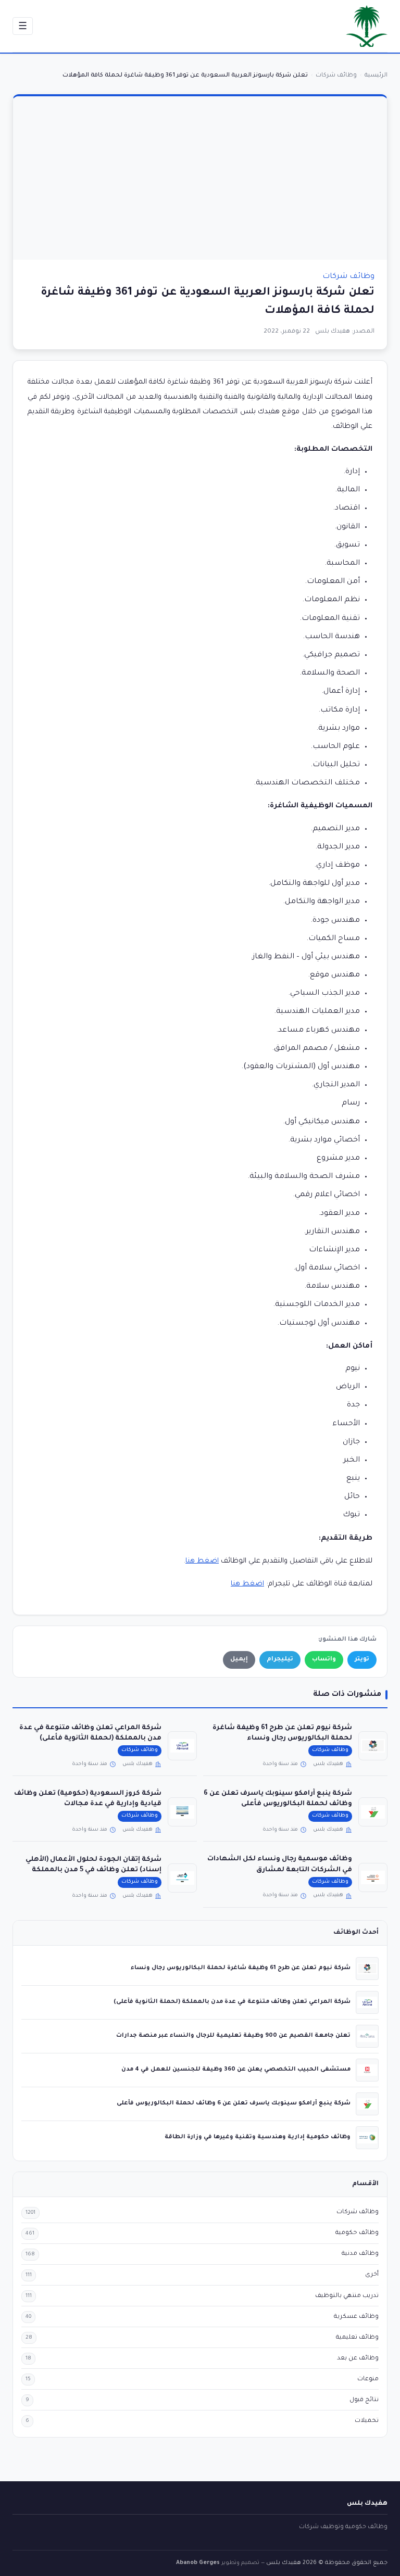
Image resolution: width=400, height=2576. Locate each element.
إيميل (239, 1660)
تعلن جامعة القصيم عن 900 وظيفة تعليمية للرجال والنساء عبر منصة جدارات (233, 2036)
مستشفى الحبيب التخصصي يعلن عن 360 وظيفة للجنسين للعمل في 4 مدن (236, 2070)
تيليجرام (280, 1660)
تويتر (362, 1660)
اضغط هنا (202, 1561)
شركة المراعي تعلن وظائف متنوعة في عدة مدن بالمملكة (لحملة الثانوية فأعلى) (232, 2002)
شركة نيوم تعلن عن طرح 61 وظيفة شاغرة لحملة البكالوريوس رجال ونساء (241, 1968)
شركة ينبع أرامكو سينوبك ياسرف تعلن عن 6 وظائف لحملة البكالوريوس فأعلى (234, 2103)
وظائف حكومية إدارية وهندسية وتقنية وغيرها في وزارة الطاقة (258, 2137)
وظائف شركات (348, 277)
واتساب (324, 1660)
